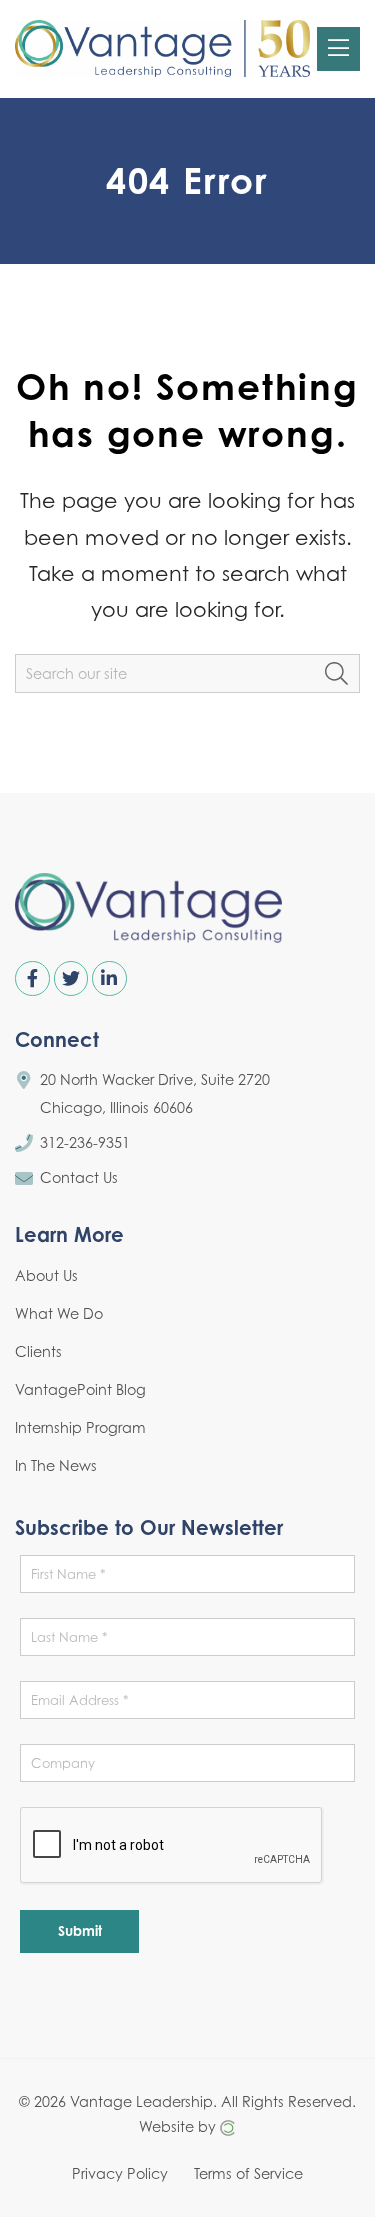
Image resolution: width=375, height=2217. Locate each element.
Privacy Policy (120, 2172)
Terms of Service (248, 2172)
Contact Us (79, 1177)
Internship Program (80, 1427)
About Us (46, 1275)
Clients (38, 1351)
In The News (56, 1465)
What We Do (59, 1313)
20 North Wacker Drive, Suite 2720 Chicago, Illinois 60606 (155, 1093)
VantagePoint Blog (80, 1389)
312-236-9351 (85, 1142)
